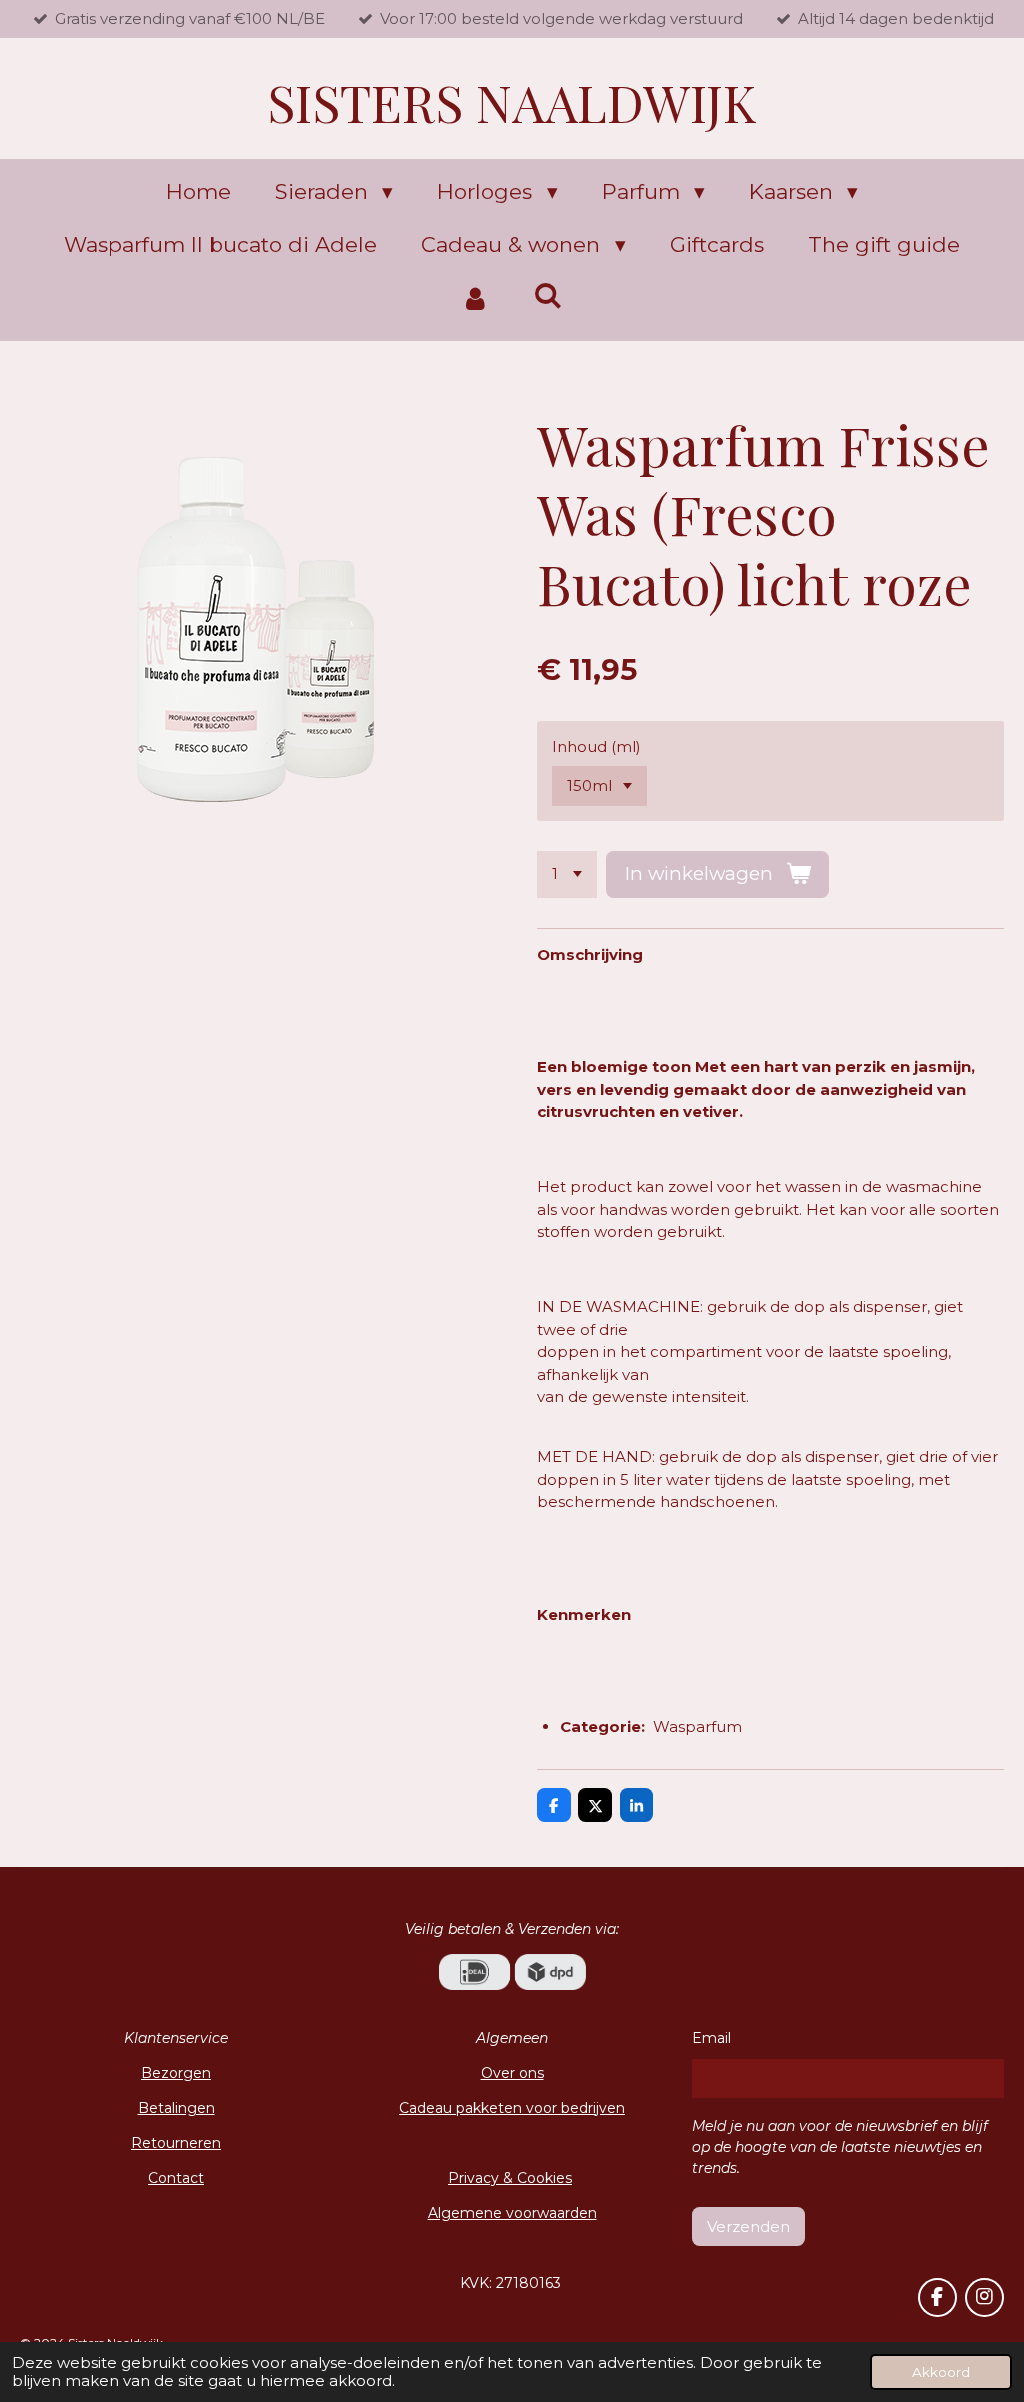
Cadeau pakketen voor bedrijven (512, 2108)
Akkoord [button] (941, 2372)
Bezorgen (176, 2073)
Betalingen (176, 2108)
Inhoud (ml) (596, 746)
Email (711, 2038)
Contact (176, 2178)
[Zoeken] (548, 295)
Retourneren (176, 2143)
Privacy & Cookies (510, 2178)
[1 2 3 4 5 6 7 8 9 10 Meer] (567, 874)
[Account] (475, 299)
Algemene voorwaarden (512, 2213)
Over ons (512, 2073)
